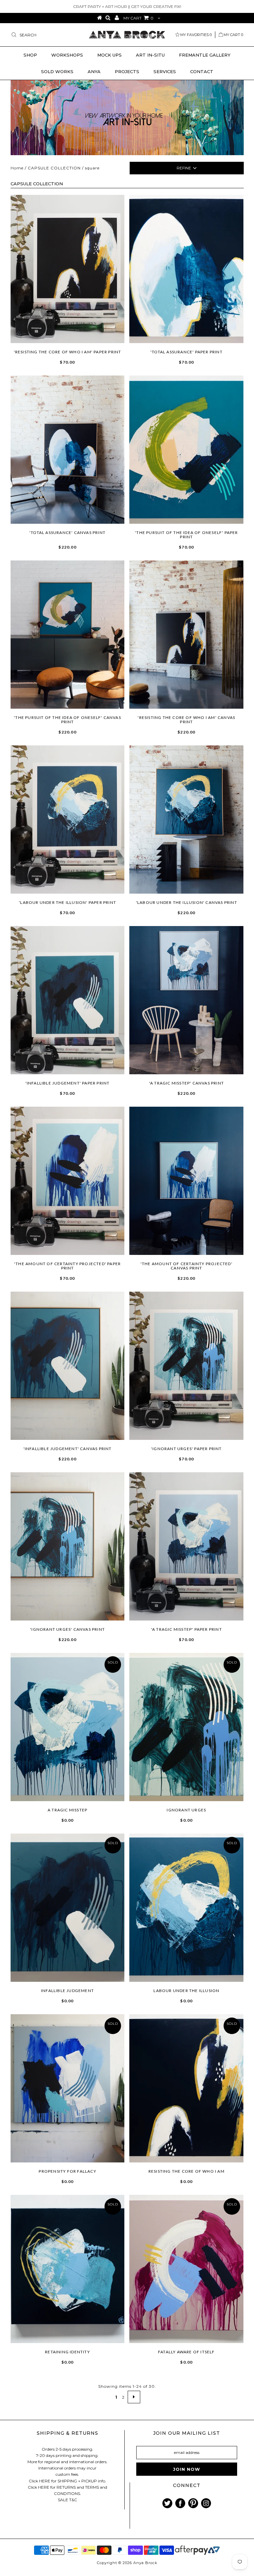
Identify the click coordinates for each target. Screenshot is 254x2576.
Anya (94, 71)
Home (17, 168)
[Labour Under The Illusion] (186, 1908)
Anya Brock (145, 2563)
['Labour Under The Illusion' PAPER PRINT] (68, 820)
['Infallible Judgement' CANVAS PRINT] (68, 1366)
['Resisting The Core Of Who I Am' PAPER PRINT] (68, 269)
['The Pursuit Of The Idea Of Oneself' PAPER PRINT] (186, 450)
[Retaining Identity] (68, 2269)
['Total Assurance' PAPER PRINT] (186, 269)
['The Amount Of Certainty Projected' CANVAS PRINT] (186, 1181)
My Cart (233, 35)
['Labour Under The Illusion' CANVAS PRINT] (186, 820)
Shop (30, 55)
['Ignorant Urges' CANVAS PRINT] (68, 1546)
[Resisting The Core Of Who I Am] (186, 2088)
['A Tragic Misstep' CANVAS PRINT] (186, 1000)
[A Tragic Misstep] (68, 1727)
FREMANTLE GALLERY (205, 55)
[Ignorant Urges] (186, 1727)
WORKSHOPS (67, 55)
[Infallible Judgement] (68, 1908)
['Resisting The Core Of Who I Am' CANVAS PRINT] (186, 635)
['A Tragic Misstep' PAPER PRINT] (186, 1546)
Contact (202, 71)
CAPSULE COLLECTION (54, 168)
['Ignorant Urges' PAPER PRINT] (186, 1366)
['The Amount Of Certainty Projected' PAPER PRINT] (68, 1181)
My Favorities (196, 35)
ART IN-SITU (150, 55)
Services (165, 71)
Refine (184, 168)
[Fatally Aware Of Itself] (186, 2269)
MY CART (138, 18)
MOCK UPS (109, 55)
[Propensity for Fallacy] (68, 2088)
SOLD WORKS (57, 71)
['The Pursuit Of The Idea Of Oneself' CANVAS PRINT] (68, 635)
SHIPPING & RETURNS (67, 2433)
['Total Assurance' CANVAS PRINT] (68, 450)
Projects (127, 71)
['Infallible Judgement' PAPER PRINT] (68, 1000)
